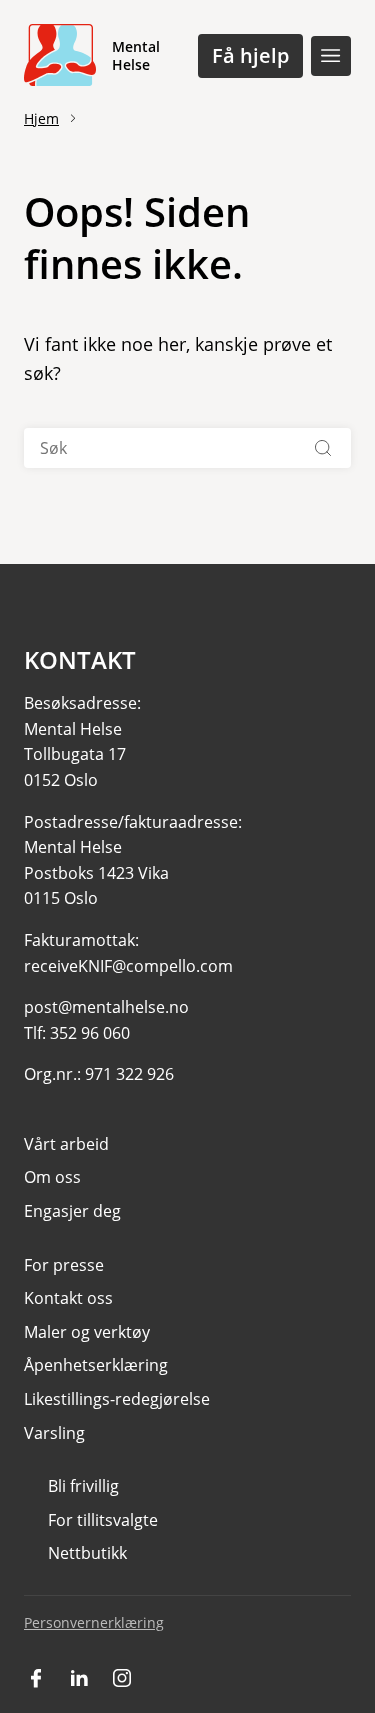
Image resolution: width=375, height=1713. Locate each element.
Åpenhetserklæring (96, 1365)
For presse (64, 1265)
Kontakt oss (68, 1298)
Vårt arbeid (66, 1144)
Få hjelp (250, 55)
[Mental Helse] (60, 56)
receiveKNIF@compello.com (128, 966)
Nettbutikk (87, 1553)
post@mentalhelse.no (106, 1007)
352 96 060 (90, 1033)
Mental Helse (136, 55)
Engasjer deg (72, 1211)
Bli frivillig (83, 1486)
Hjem (41, 118)
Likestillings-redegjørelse (117, 1399)
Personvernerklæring (94, 1622)
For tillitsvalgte (103, 1520)
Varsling (54, 1433)
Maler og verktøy (87, 1332)
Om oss (52, 1177)
